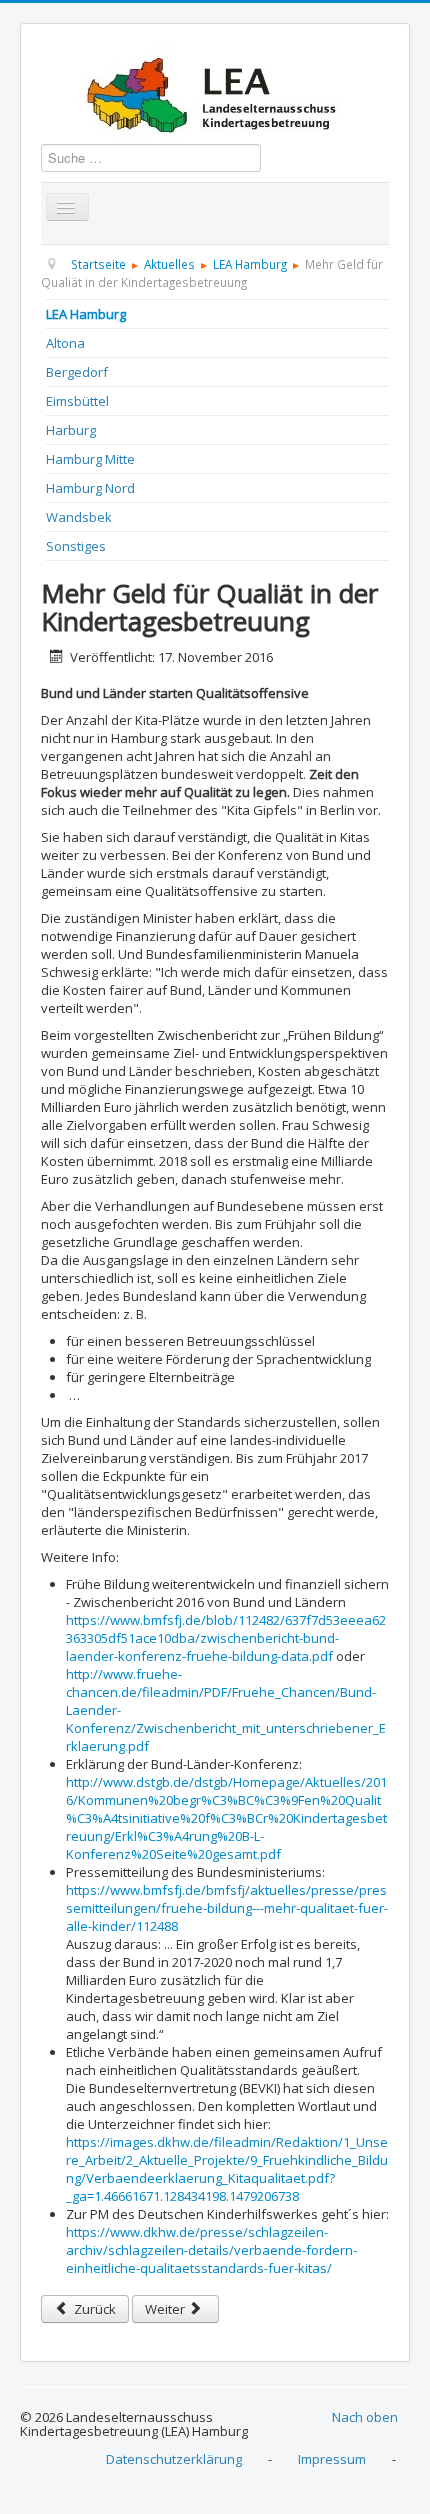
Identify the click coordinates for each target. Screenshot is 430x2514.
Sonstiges (76, 546)
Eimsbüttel (77, 401)
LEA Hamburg (86, 314)
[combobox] (151, 158)
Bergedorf (77, 372)
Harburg (71, 430)
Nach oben (365, 2417)
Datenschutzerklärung (174, 2459)
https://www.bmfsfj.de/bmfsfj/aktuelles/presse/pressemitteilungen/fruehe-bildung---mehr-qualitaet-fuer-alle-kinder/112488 (227, 1908)
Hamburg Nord (90, 488)
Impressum (332, 2459)
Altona (65, 343)
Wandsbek (79, 517)
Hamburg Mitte (90, 459)
